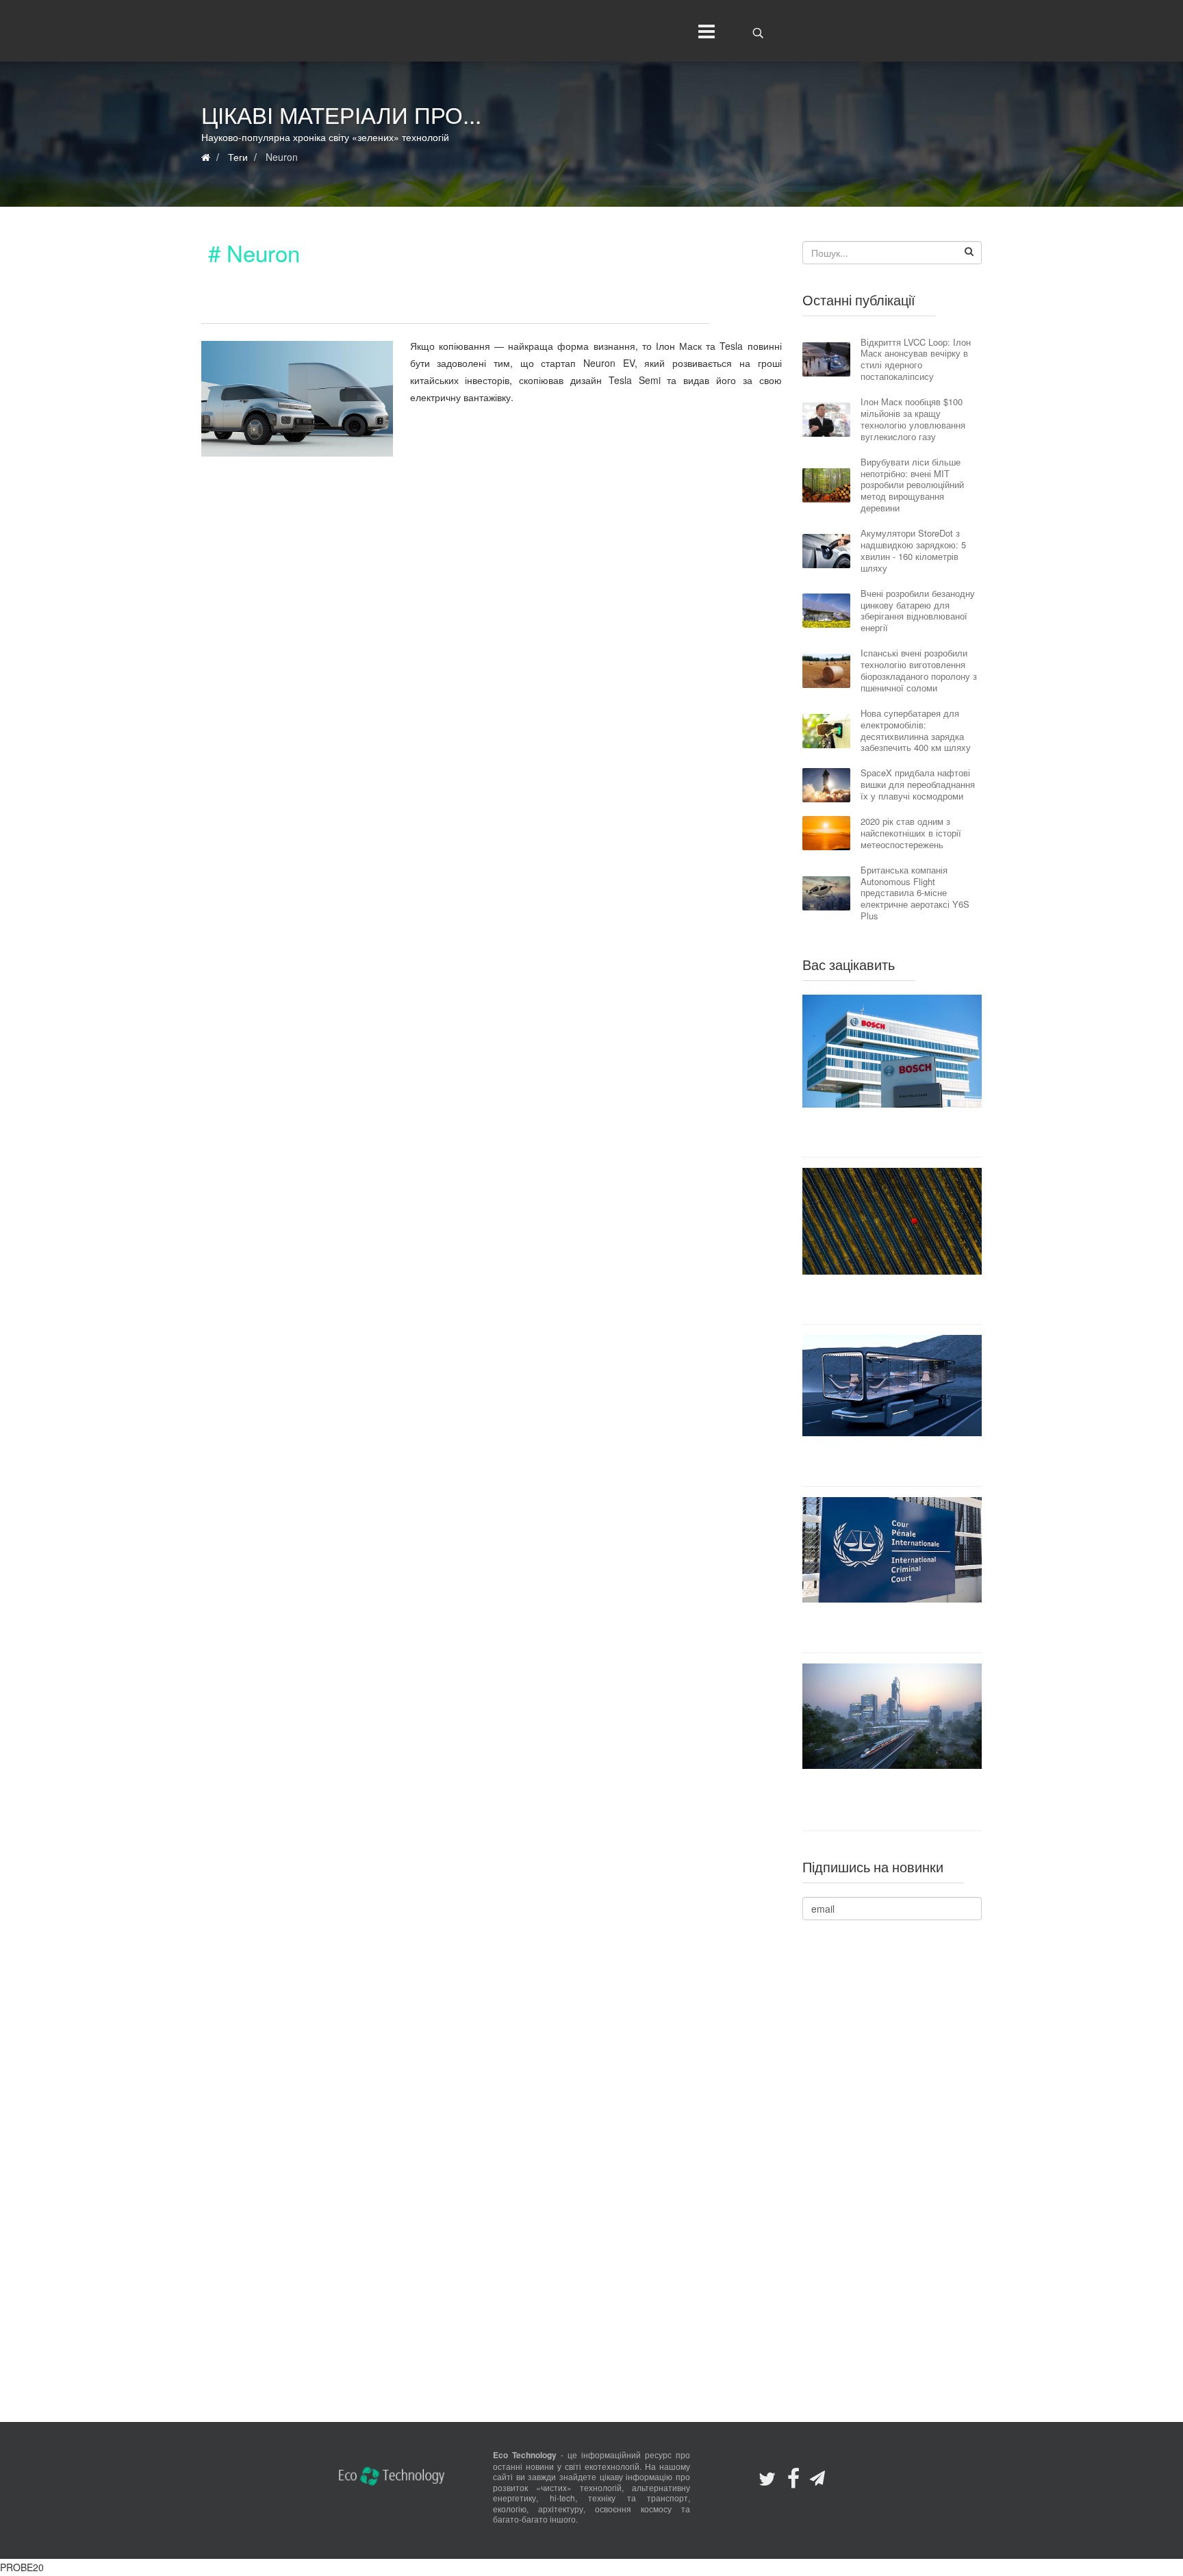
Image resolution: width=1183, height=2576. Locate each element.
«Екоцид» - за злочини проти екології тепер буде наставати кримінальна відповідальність (892, 1627)
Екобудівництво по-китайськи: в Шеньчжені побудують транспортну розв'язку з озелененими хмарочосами (892, 1800)
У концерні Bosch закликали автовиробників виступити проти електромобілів (892, 1132)
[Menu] (703, 31)
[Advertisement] (492, 585)
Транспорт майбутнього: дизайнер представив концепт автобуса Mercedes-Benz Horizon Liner (892, 1461)
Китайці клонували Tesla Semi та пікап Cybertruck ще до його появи (445, 305)
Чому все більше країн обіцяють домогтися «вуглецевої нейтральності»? (892, 1299)
